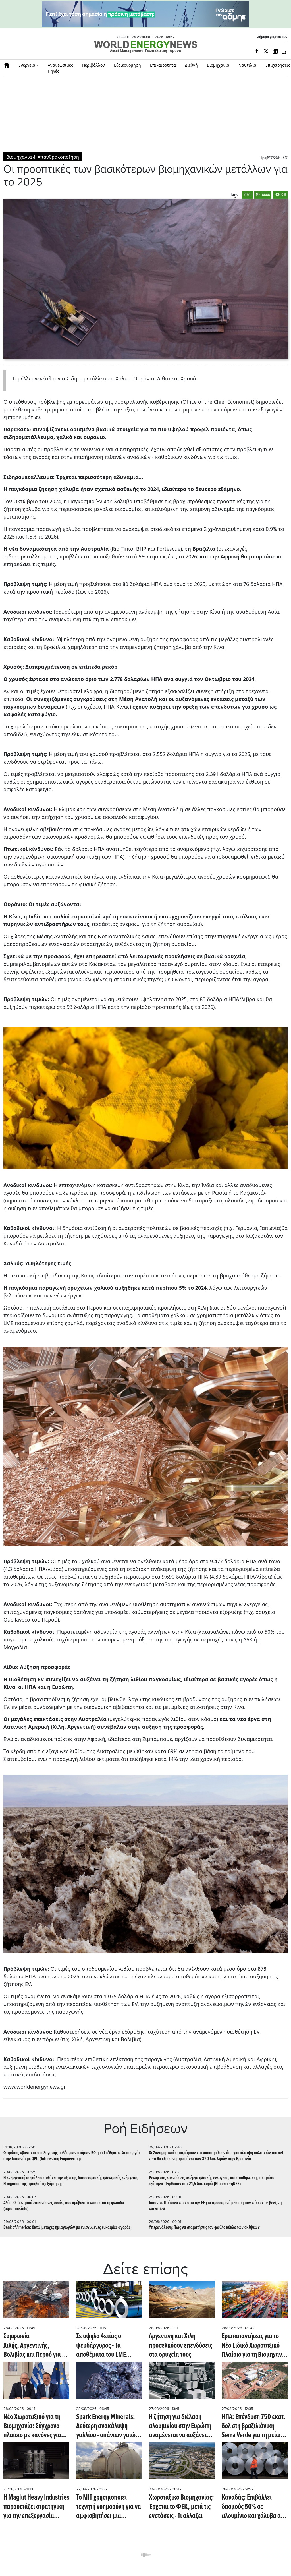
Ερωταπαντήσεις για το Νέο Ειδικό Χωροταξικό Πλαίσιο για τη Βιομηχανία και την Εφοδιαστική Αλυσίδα (254, 2346)
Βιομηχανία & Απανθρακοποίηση (43, 157)
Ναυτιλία (247, 65)
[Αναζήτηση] (284, 52)
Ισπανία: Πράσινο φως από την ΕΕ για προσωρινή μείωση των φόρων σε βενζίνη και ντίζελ (215, 2206)
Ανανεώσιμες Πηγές (60, 68)
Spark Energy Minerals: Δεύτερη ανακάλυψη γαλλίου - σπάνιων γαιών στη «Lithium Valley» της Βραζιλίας (107, 2426)
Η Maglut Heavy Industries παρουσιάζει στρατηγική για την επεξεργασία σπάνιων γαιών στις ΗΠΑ (36, 2507)
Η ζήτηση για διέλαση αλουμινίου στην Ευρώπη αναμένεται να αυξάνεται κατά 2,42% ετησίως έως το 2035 (180, 2426)
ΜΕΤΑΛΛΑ (263, 195)
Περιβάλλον (93, 65)
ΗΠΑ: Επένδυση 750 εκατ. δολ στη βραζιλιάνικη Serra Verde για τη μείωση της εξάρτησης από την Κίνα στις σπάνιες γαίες (254, 2426)
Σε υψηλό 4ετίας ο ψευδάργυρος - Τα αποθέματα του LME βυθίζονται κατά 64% (103, 2346)
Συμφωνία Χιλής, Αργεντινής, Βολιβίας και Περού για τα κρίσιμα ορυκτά (36, 2346)
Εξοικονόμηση (127, 65)
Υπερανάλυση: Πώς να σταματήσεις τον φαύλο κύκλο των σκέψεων (204, 2228)
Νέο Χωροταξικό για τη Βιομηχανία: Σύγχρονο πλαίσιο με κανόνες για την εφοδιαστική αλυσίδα (35, 2426)
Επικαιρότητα (163, 65)
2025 (248, 195)
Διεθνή (191, 65)
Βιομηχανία (218, 65)
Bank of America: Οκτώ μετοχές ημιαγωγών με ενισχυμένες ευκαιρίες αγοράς (67, 2228)
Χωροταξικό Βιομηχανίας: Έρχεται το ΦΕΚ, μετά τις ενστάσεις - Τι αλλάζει (181, 2507)
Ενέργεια (27, 65)
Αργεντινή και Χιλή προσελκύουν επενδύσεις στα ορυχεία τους (181, 2346)
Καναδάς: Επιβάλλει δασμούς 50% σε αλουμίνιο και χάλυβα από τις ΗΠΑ (254, 2507)
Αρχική (9, 65)
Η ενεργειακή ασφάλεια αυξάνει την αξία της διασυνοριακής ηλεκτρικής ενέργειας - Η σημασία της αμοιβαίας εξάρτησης (72, 2181)
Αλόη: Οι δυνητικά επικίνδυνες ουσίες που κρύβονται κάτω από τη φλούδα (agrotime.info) (64, 2206)
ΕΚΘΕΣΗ (280, 195)
